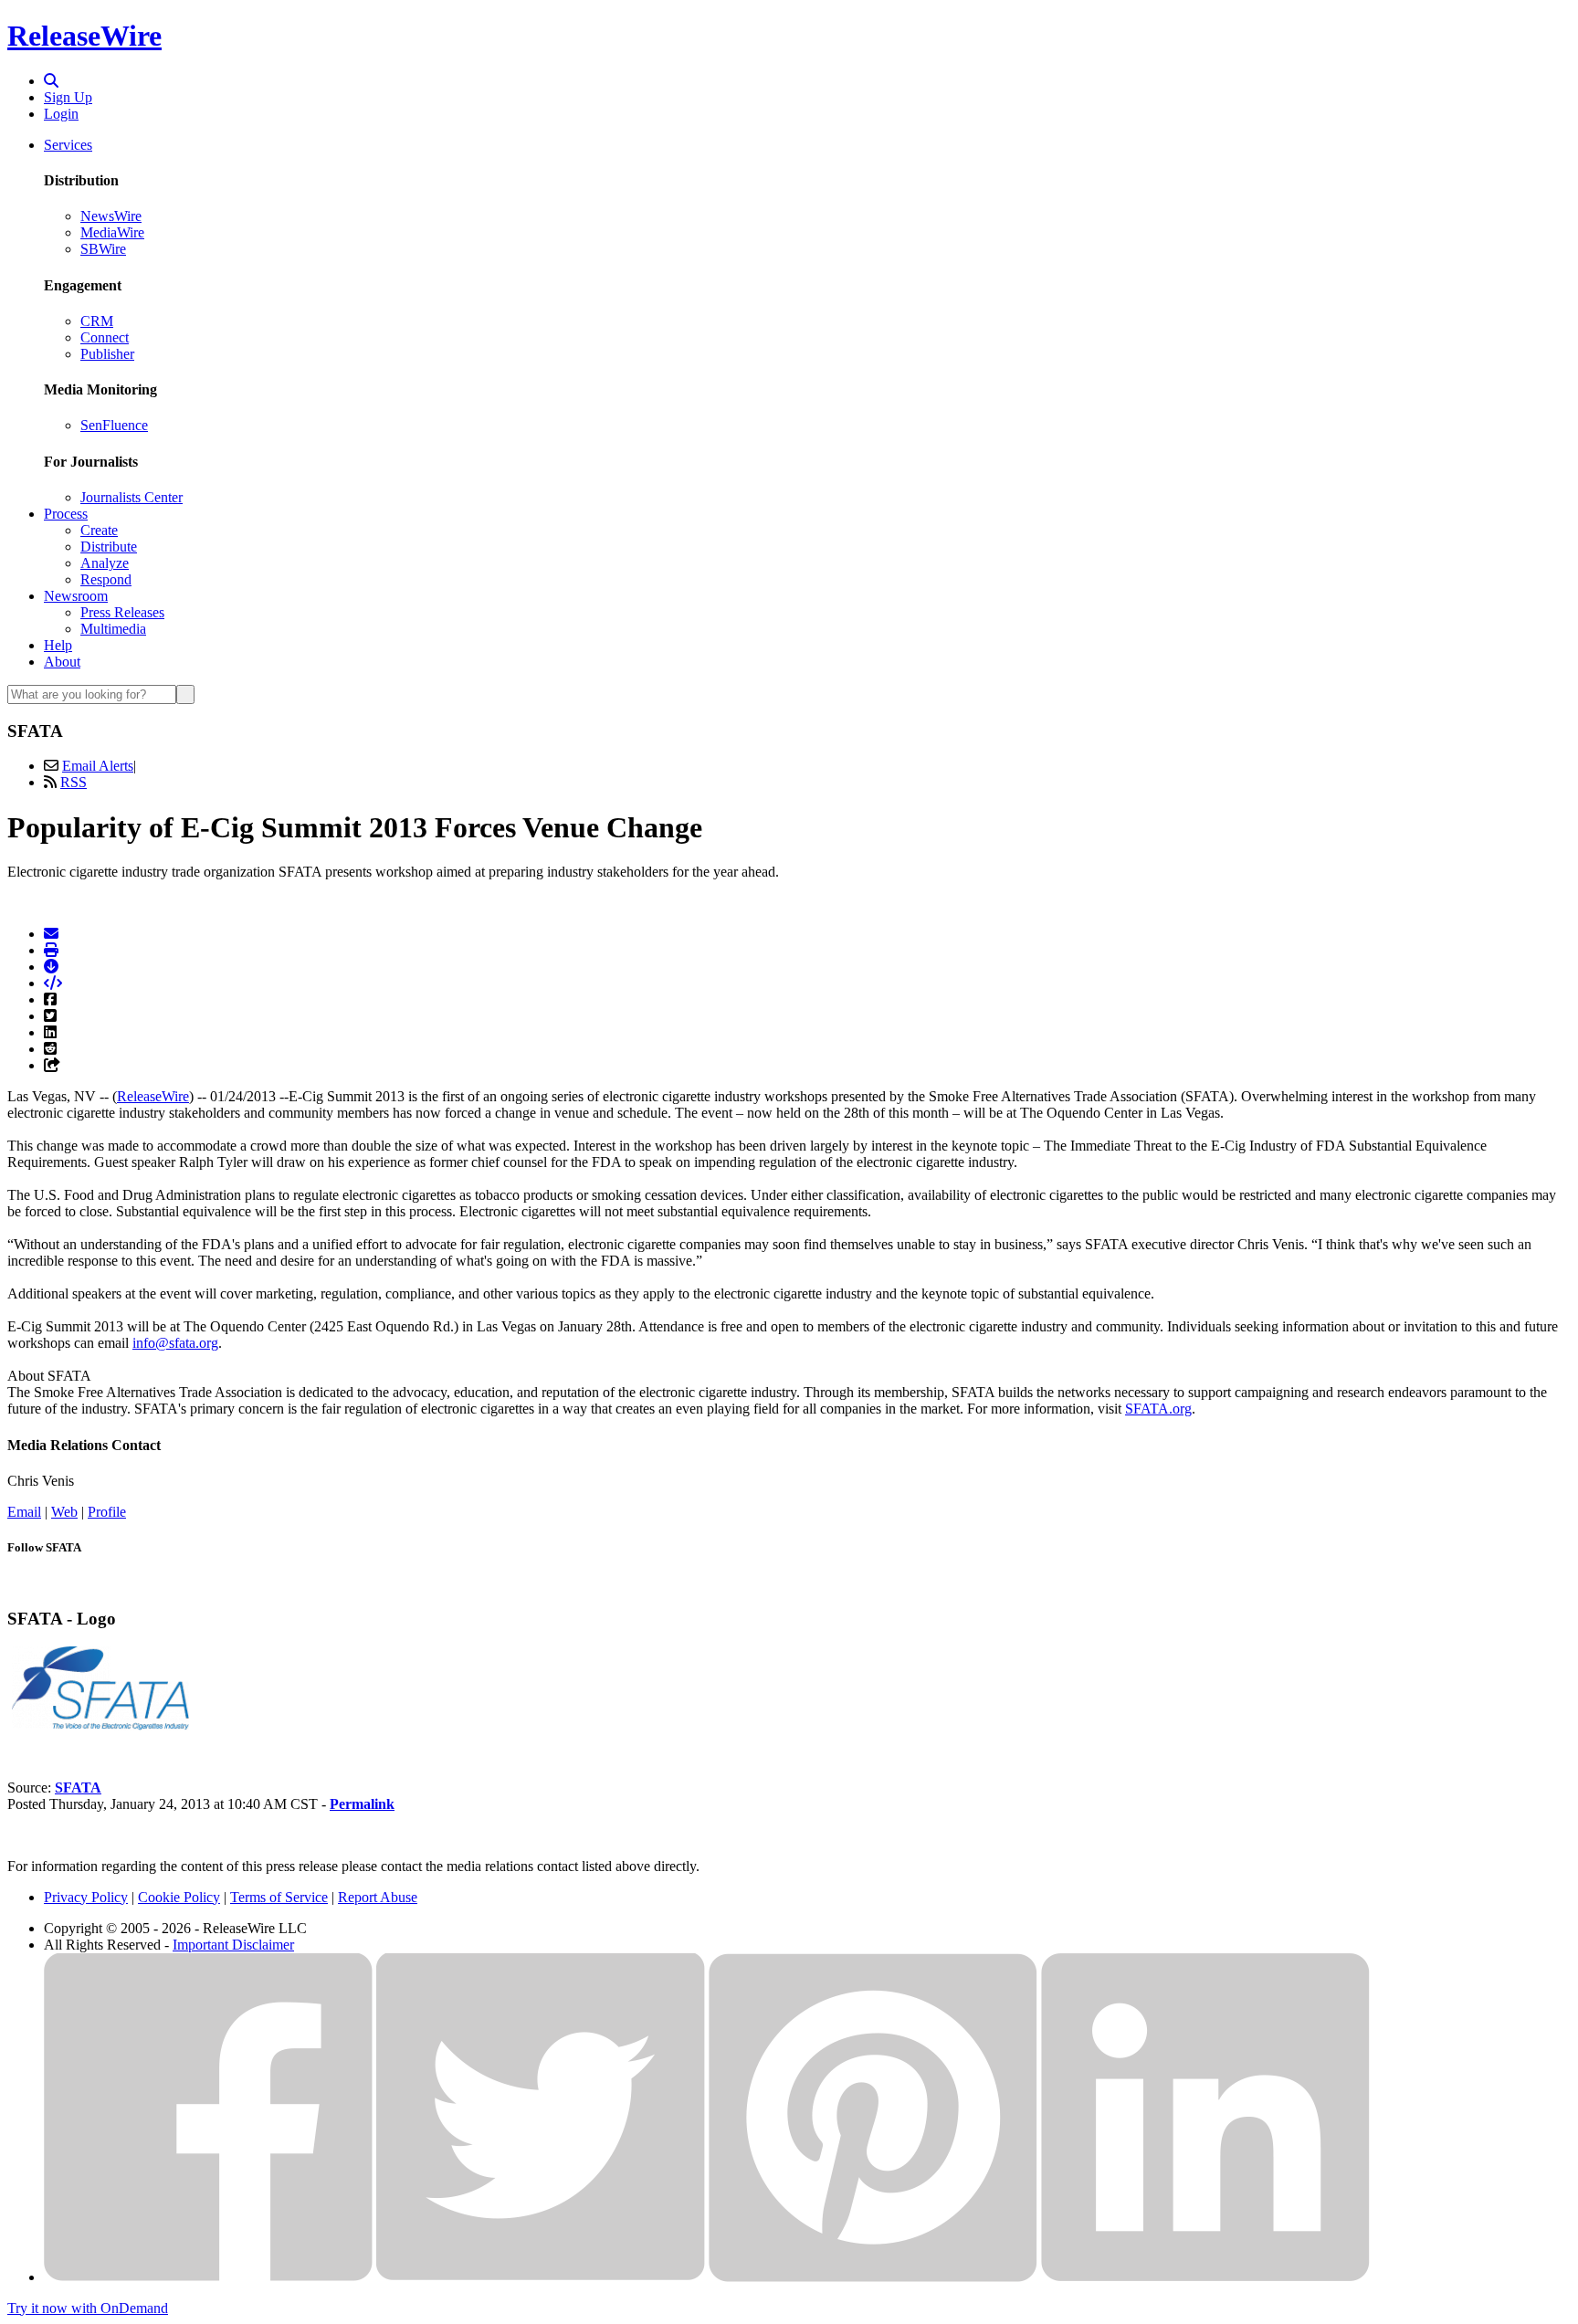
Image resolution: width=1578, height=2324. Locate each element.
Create (99, 530)
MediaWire (112, 232)
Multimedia (113, 629)
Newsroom (76, 596)
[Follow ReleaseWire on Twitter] (541, 2277)
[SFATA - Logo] (99, 1725)
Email (24, 1512)
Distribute (109, 547)
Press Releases (122, 612)
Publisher (107, 354)
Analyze (105, 563)
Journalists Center (131, 497)
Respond (106, 579)
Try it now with (88, 2308)
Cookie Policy (179, 1897)
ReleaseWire (84, 36)
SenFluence (114, 425)
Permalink (362, 1804)
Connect (105, 337)
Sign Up (68, 97)
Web (64, 1512)
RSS (74, 782)
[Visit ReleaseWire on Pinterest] (873, 2277)
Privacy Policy (86, 1897)
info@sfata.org (175, 1343)
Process (66, 514)
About (62, 662)
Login (61, 114)
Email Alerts (98, 766)
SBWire (103, 249)
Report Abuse (378, 1897)
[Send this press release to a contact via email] (51, 934)
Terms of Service (279, 1897)
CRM (97, 321)
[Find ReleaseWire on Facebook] (208, 2277)
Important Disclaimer (233, 1945)
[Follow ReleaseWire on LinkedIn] (1205, 2277)
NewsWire (111, 216)
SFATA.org (1158, 1409)
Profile (107, 1512)
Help (58, 645)
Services (68, 145)
